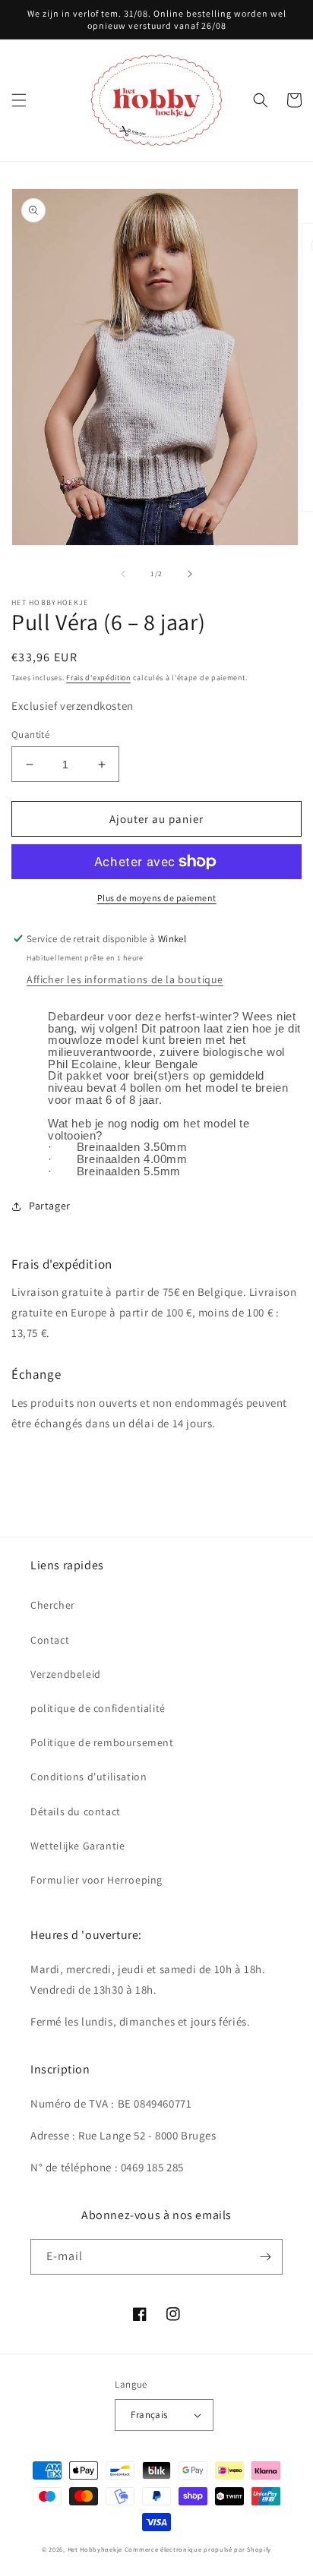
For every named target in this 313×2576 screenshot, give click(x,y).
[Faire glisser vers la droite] (190, 574)
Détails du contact (76, 1811)
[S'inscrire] (265, 2257)
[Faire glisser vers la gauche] (123, 574)
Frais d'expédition (98, 678)
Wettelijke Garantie (77, 1846)
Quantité (30, 735)
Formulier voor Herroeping (96, 1880)
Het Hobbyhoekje (95, 2549)
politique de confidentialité (98, 1708)
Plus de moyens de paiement (157, 898)
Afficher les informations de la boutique (125, 979)
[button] (19, 100)
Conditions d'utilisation (89, 1777)
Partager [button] (50, 1206)
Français (149, 2415)
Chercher (53, 1605)
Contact (50, 1640)
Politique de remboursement (102, 1742)
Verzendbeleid (66, 1674)
